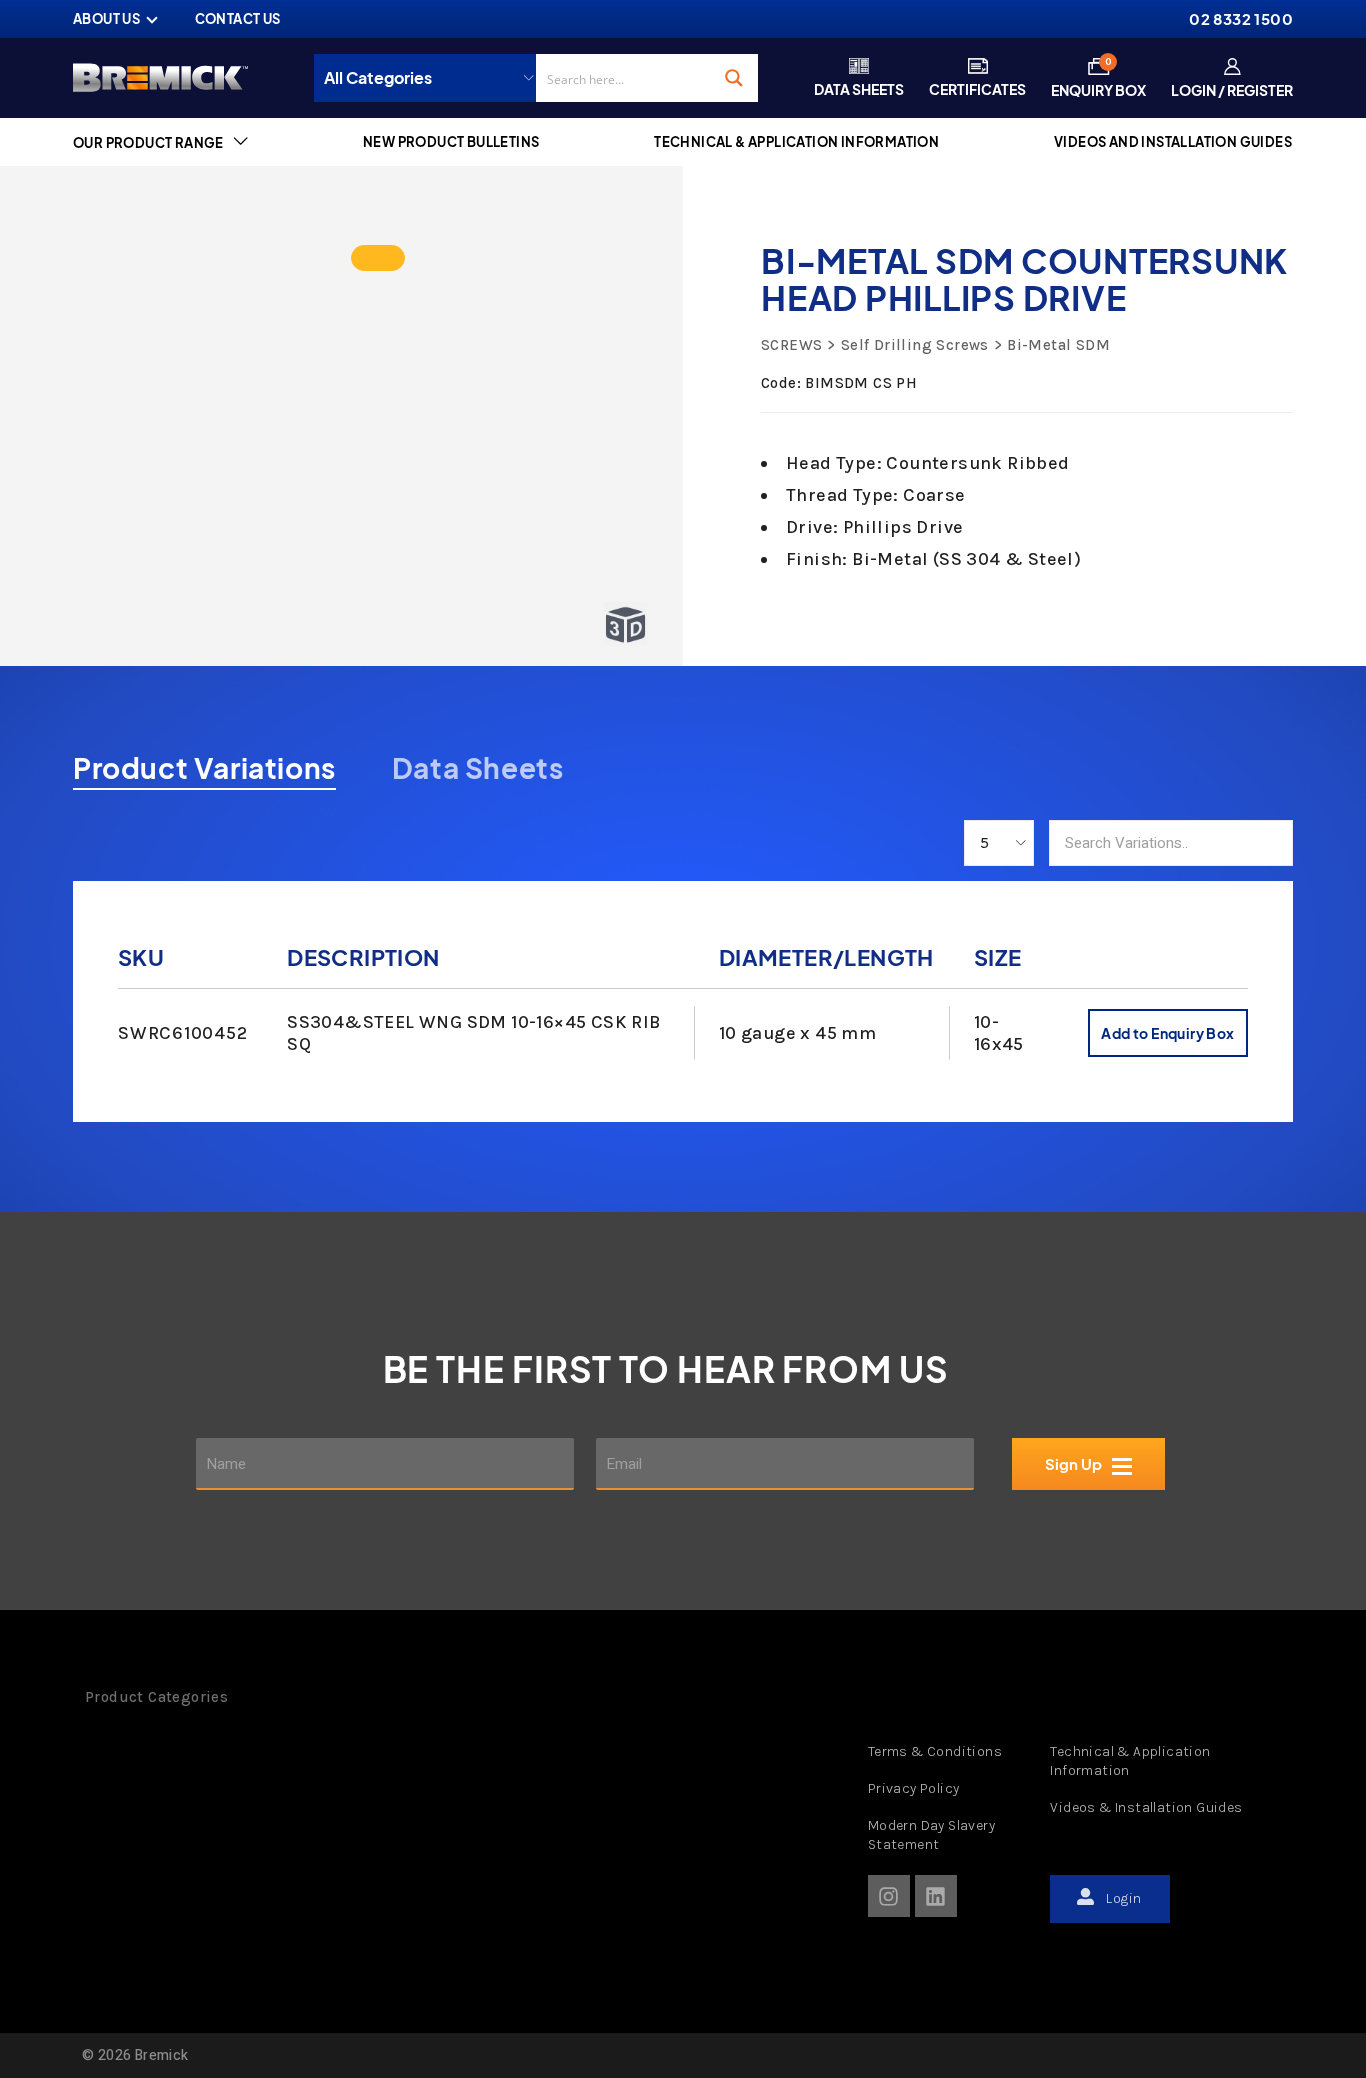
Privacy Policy (914, 1788)
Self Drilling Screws (914, 345)
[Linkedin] (936, 1896)
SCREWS (791, 345)
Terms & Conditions (935, 1751)
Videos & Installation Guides (1146, 1807)
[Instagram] (889, 1896)
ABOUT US (106, 19)
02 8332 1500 (1241, 18)
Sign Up (1074, 1464)
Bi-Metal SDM (1058, 345)
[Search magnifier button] (734, 78)
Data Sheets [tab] (478, 768)
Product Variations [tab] (204, 768)
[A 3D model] (378, 258)
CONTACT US (238, 19)
